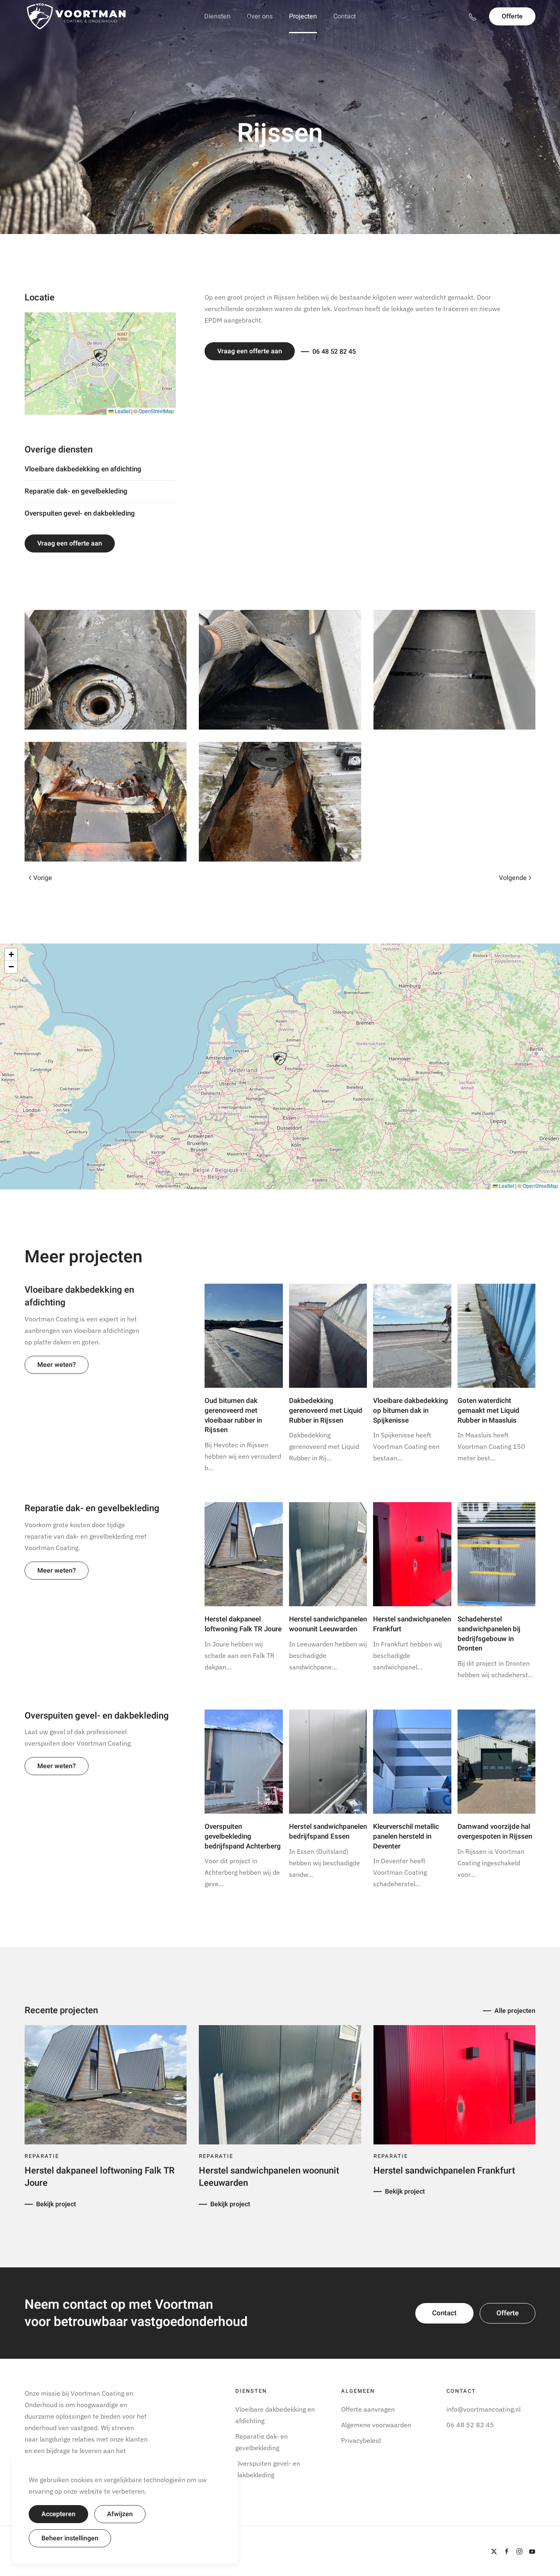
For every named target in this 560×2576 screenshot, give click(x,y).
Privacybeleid (361, 2440)
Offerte (512, 16)
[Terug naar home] (76, 16)
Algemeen (358, 2391)
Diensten (251, 2391)
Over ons (260, 16)
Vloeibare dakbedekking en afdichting (83, 469)
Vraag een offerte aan (70, 543)
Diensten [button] (217, 16)
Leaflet (122, 411)
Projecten (303, 16)
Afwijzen (120, 2514)
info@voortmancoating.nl (484, 2409)
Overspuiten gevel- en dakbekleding (80, 513)
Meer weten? (57, 1365)
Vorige (43, 878)
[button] (100, 356)
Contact (345, 16)
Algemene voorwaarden (376, 2425)
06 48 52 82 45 (334, 352)
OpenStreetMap (156, 411)
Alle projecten (515, 2011)
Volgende (513, 878)
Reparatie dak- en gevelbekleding (76, 491)
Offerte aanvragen (368, 2409)
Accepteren (58, 2514)
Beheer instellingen (70, 2538)
